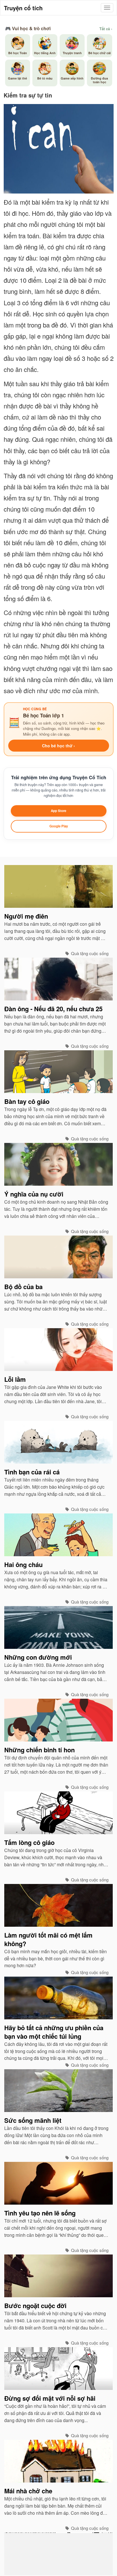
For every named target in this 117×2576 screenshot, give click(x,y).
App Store (58, 811)
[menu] (107, 8)
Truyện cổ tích (23, 8)
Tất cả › (106, 29)
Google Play (59, 826)
